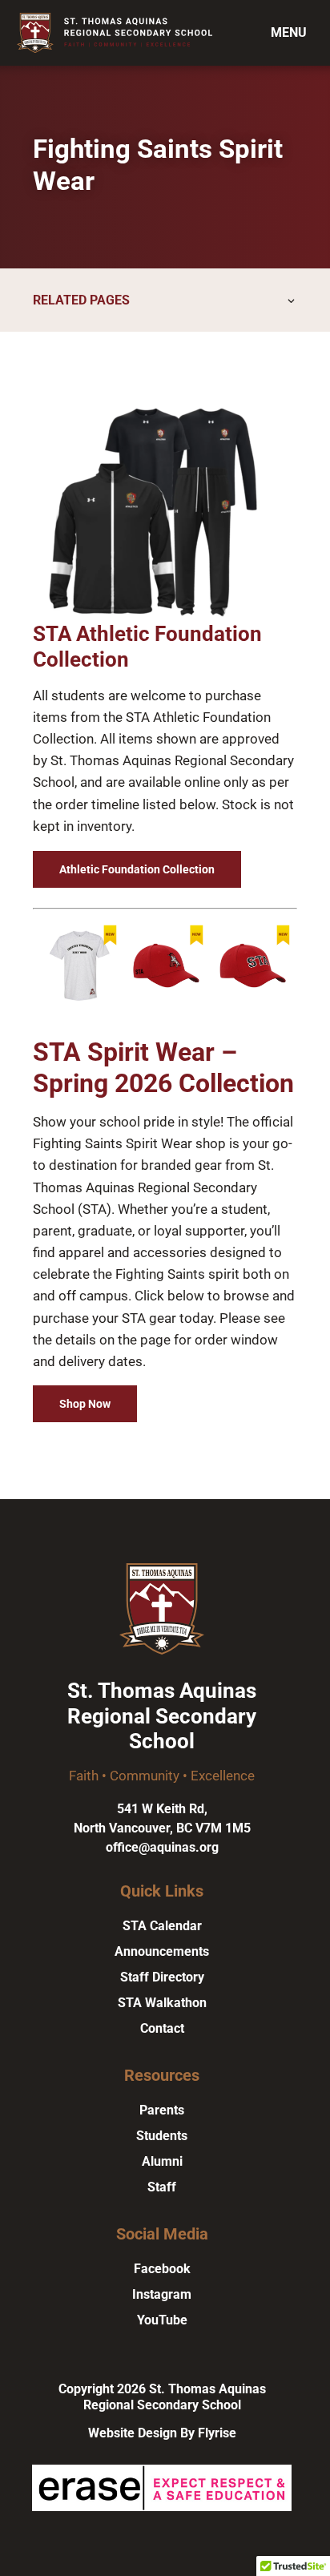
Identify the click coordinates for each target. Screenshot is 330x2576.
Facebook (162, 2269)
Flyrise (217, 2433)
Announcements (162, 1951)
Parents (162, 2110)
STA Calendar (162, 1926)
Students (162, 2136)
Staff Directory (162, 1977)
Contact (162, 2028)
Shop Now (85, 1404)
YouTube (162, 2320)
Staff (162, 2187)
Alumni (162, 2161)
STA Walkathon (162, 2003)
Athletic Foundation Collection (137, 869)
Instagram (162, 2294)
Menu (289, 32)
